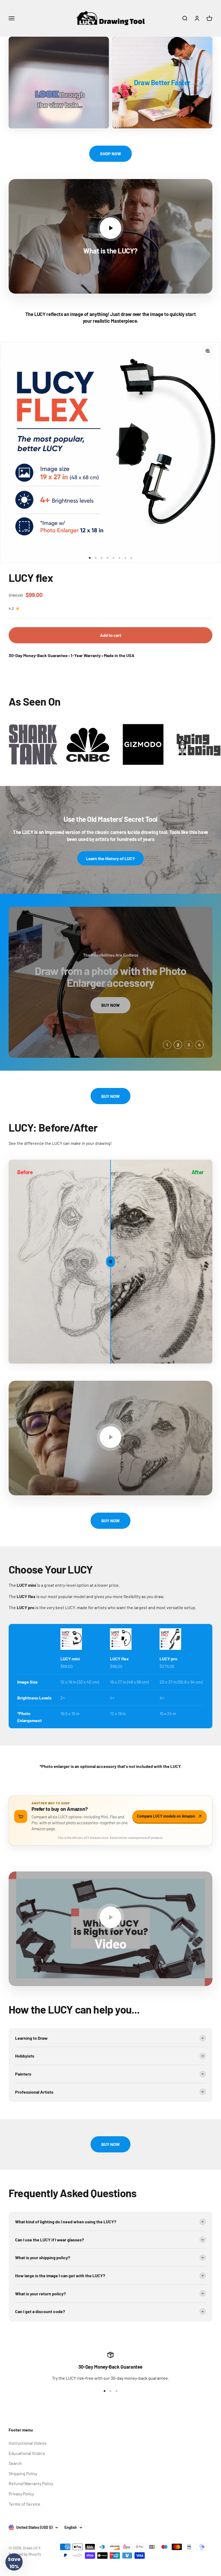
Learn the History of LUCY (110, 858)
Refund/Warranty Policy (31, 2483)
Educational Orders (27, 2453)
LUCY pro (168, 1659)
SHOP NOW (110, 154)
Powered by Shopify (25, 2554)
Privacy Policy (21, 2494)
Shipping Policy (23, 2473)
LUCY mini (70, 1659)
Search (15, 2463)
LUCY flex (31, 578)
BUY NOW (110, 999)
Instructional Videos (28, 2443)
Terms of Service (25, 2504)
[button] (14, 2562)
